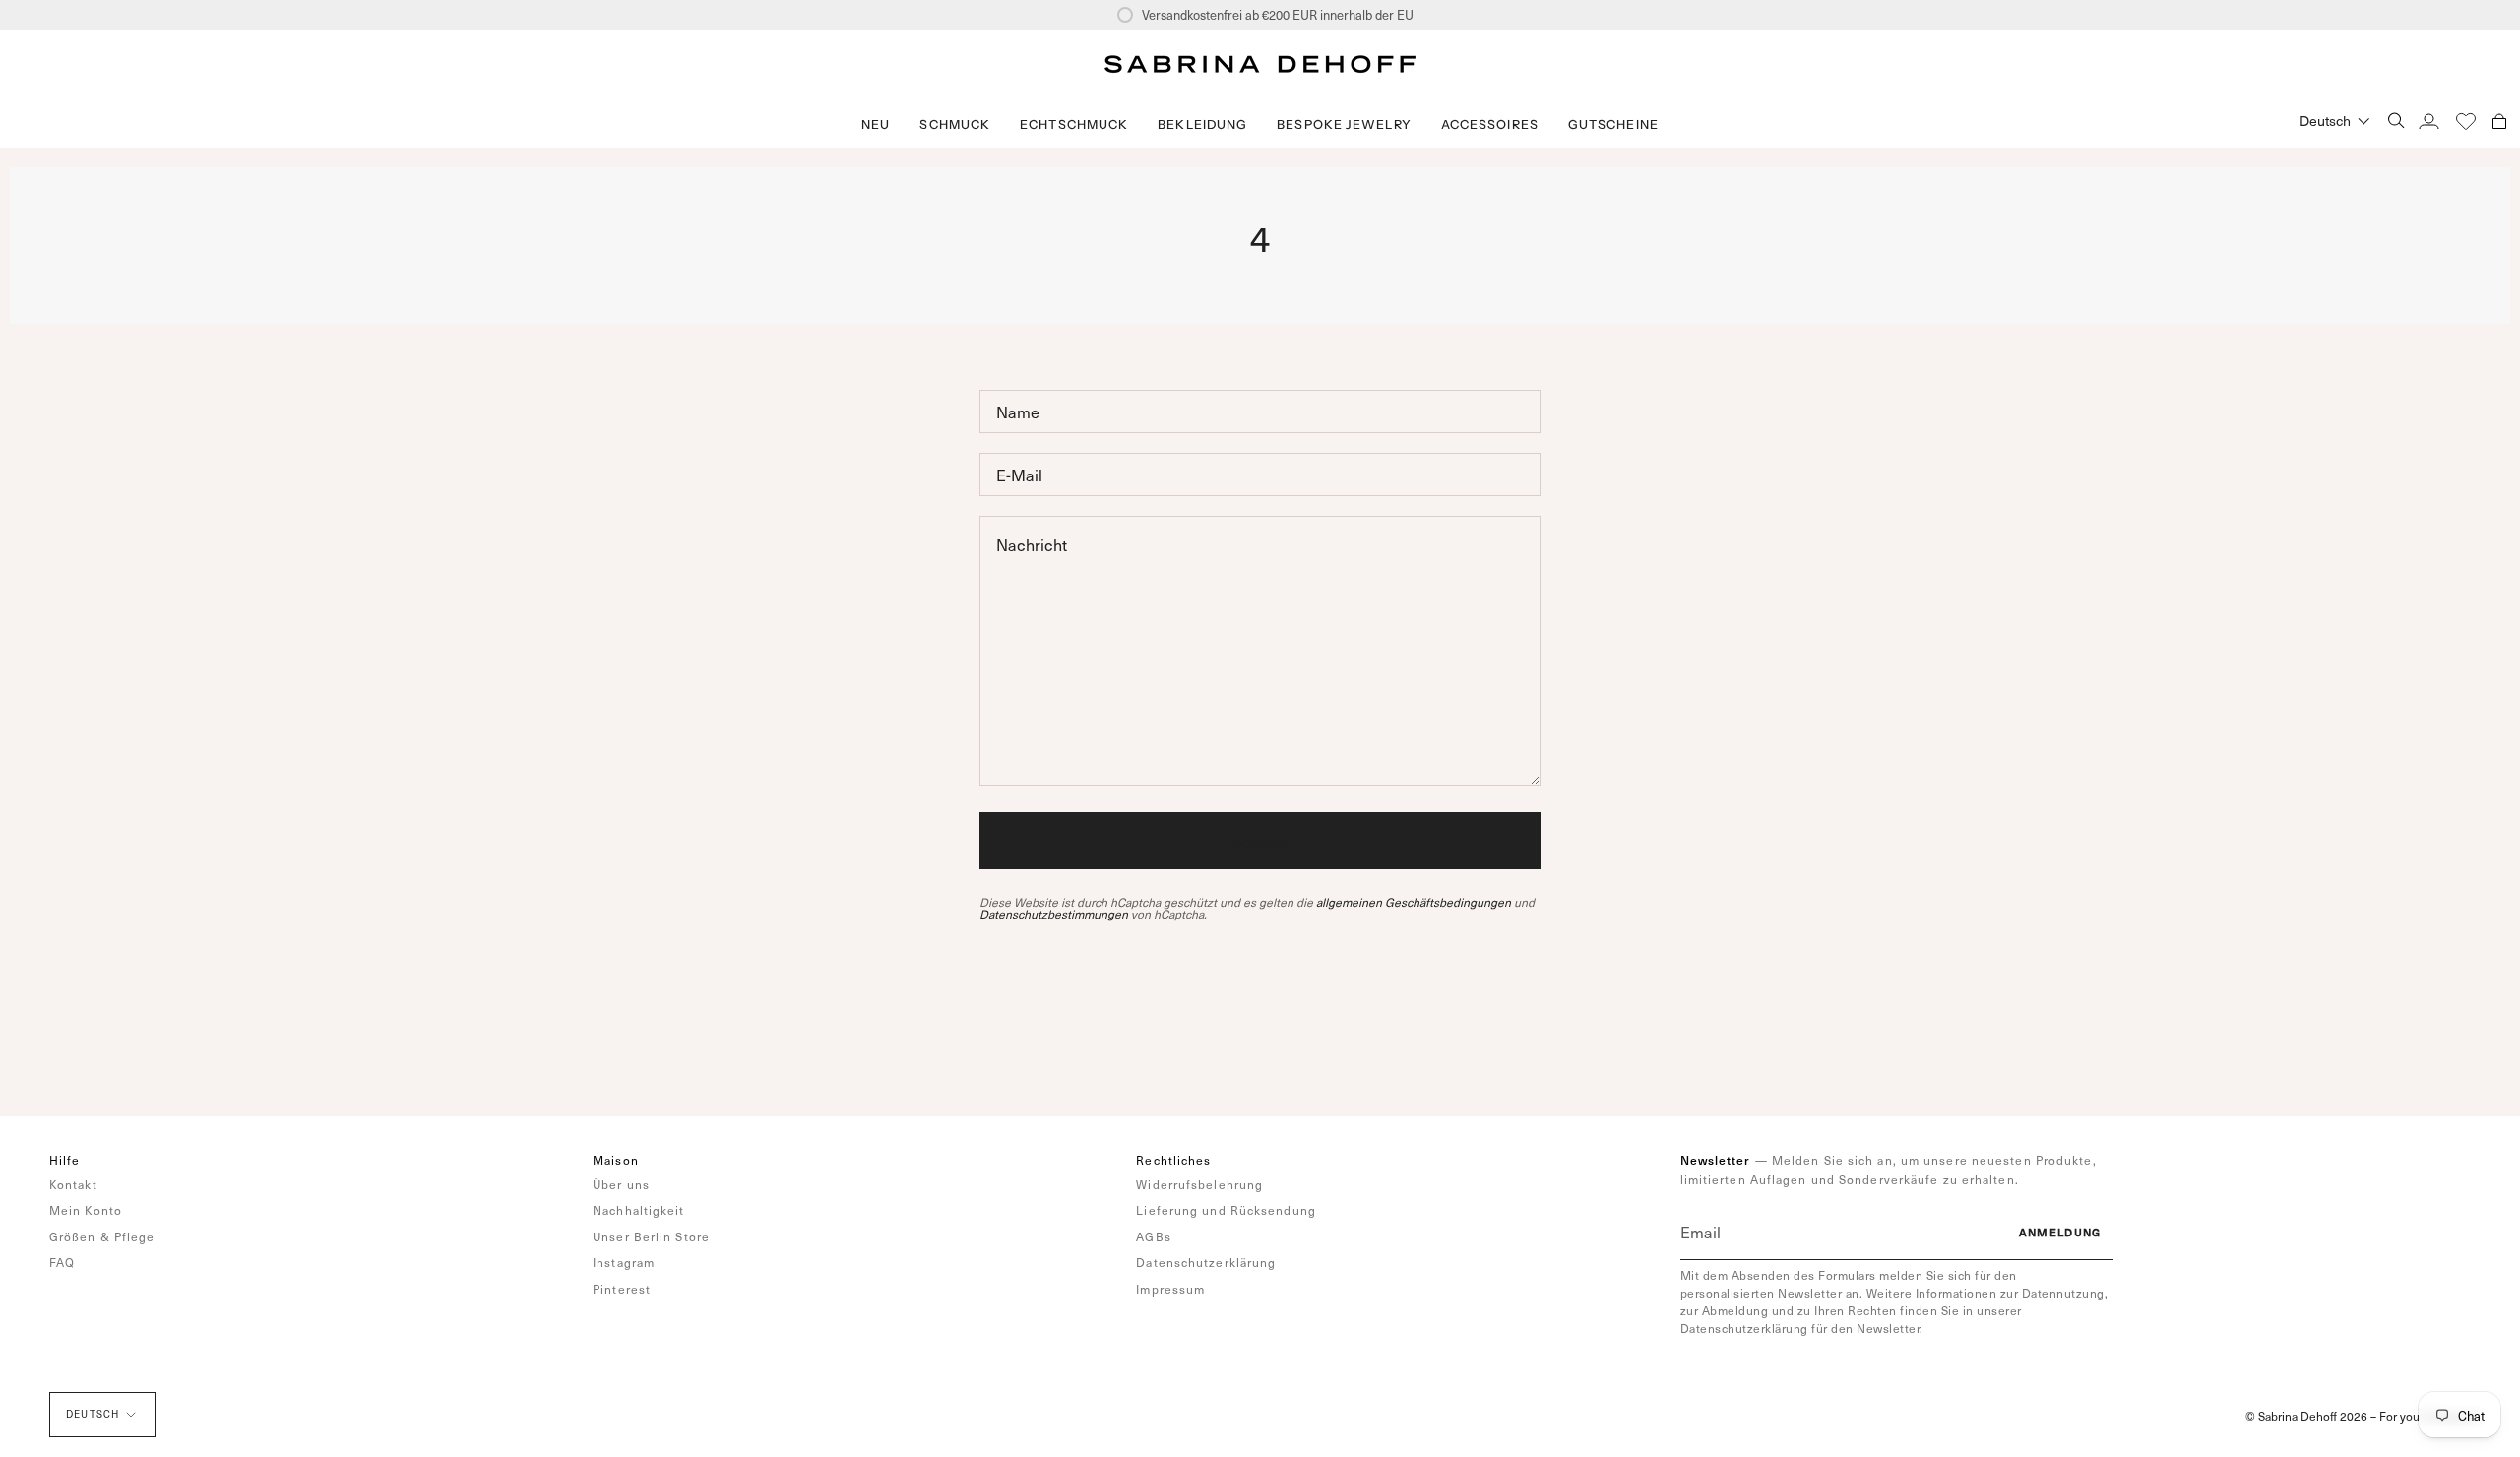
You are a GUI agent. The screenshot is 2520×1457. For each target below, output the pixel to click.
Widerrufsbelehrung (1199, 1184)
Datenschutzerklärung (1206, 1262)
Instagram (624, 1262)
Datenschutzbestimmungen (1054, 914)
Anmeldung (2060, 1232)
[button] (955, 125)
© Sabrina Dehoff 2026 (2306, 1416)
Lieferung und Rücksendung (1226, 1210)
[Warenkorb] (2499, 121)
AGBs (1153, 1236)
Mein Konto (86, 1210)
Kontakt (73, 1184)
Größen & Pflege (102, 1236)
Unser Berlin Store (651, 1236)
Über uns (621, 1184)
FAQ (62, 1262)
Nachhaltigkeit (638, 1210)
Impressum (1170, 1289)
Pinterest (622, 1289)
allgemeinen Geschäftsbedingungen (1414, 902)
